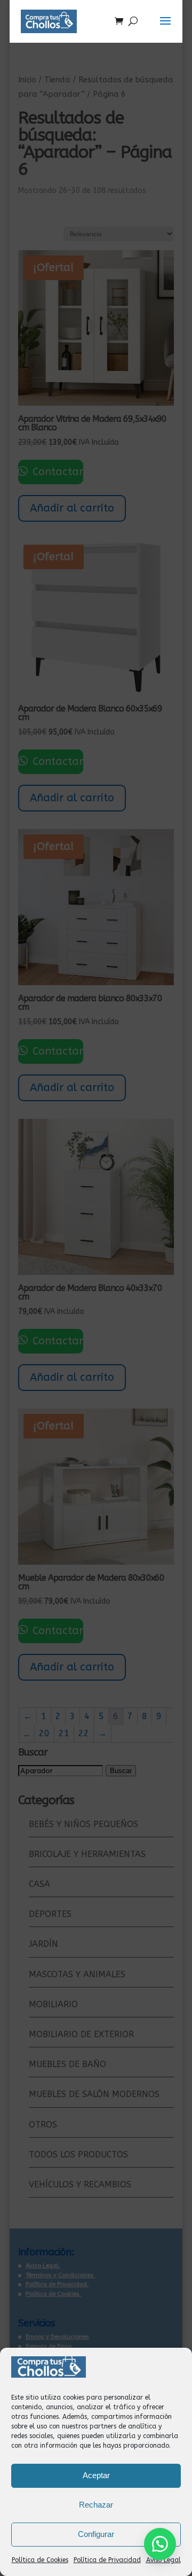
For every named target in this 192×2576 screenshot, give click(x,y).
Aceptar (96, 2475)
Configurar (96, 2534)
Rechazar (96, 2505)
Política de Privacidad (107, 2560)
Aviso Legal (163, 2560)
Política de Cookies (40, 2560)
